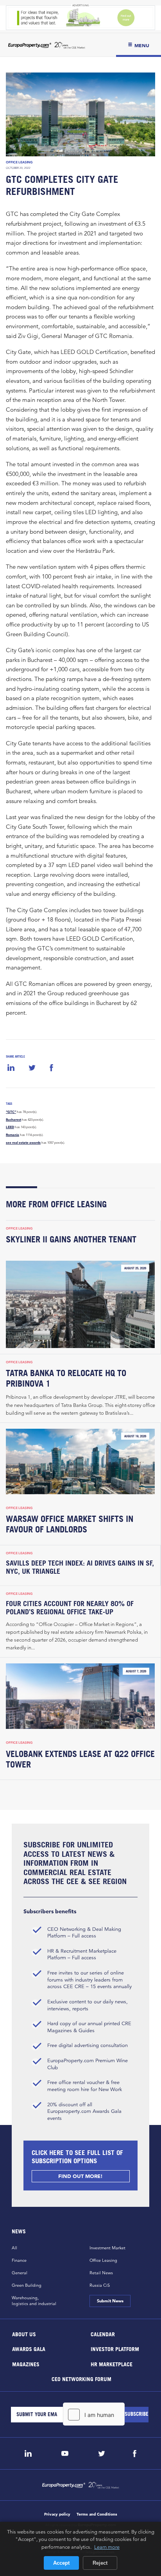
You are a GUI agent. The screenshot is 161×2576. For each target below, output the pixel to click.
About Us (24, 2334)
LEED (10, 1127)
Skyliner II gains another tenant (71, 1239)
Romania (13, 1135)
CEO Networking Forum (81, 2379)
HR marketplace (112, 2364)
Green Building (27, 2285)
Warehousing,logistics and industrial (34, 2301)
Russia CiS (100, 2285)
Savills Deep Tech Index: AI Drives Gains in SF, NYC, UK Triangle (80, 1567)
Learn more (107, 2547)
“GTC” (11, 1112)
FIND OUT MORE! (80, 2176)
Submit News (110, 2301)
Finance (19, 2260)
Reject (100, 2563)
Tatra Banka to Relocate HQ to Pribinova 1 (66, 1378)
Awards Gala (29, 2349)
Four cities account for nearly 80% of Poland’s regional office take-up (70, 1608)
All (14, 2248)
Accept (61, 2563)
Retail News (101, 2273)
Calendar (103, 2334)
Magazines (26, 2364)
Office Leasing (19, 162)
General (20, 2273)
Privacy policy (57, 2514)
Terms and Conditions (97, 2514)
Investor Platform (115, 2349)
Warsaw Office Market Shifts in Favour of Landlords (70, 1524)
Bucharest (13, 1120)
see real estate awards (23, 1143)
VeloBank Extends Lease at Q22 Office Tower (80, 1759)
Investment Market (107, 2248)
